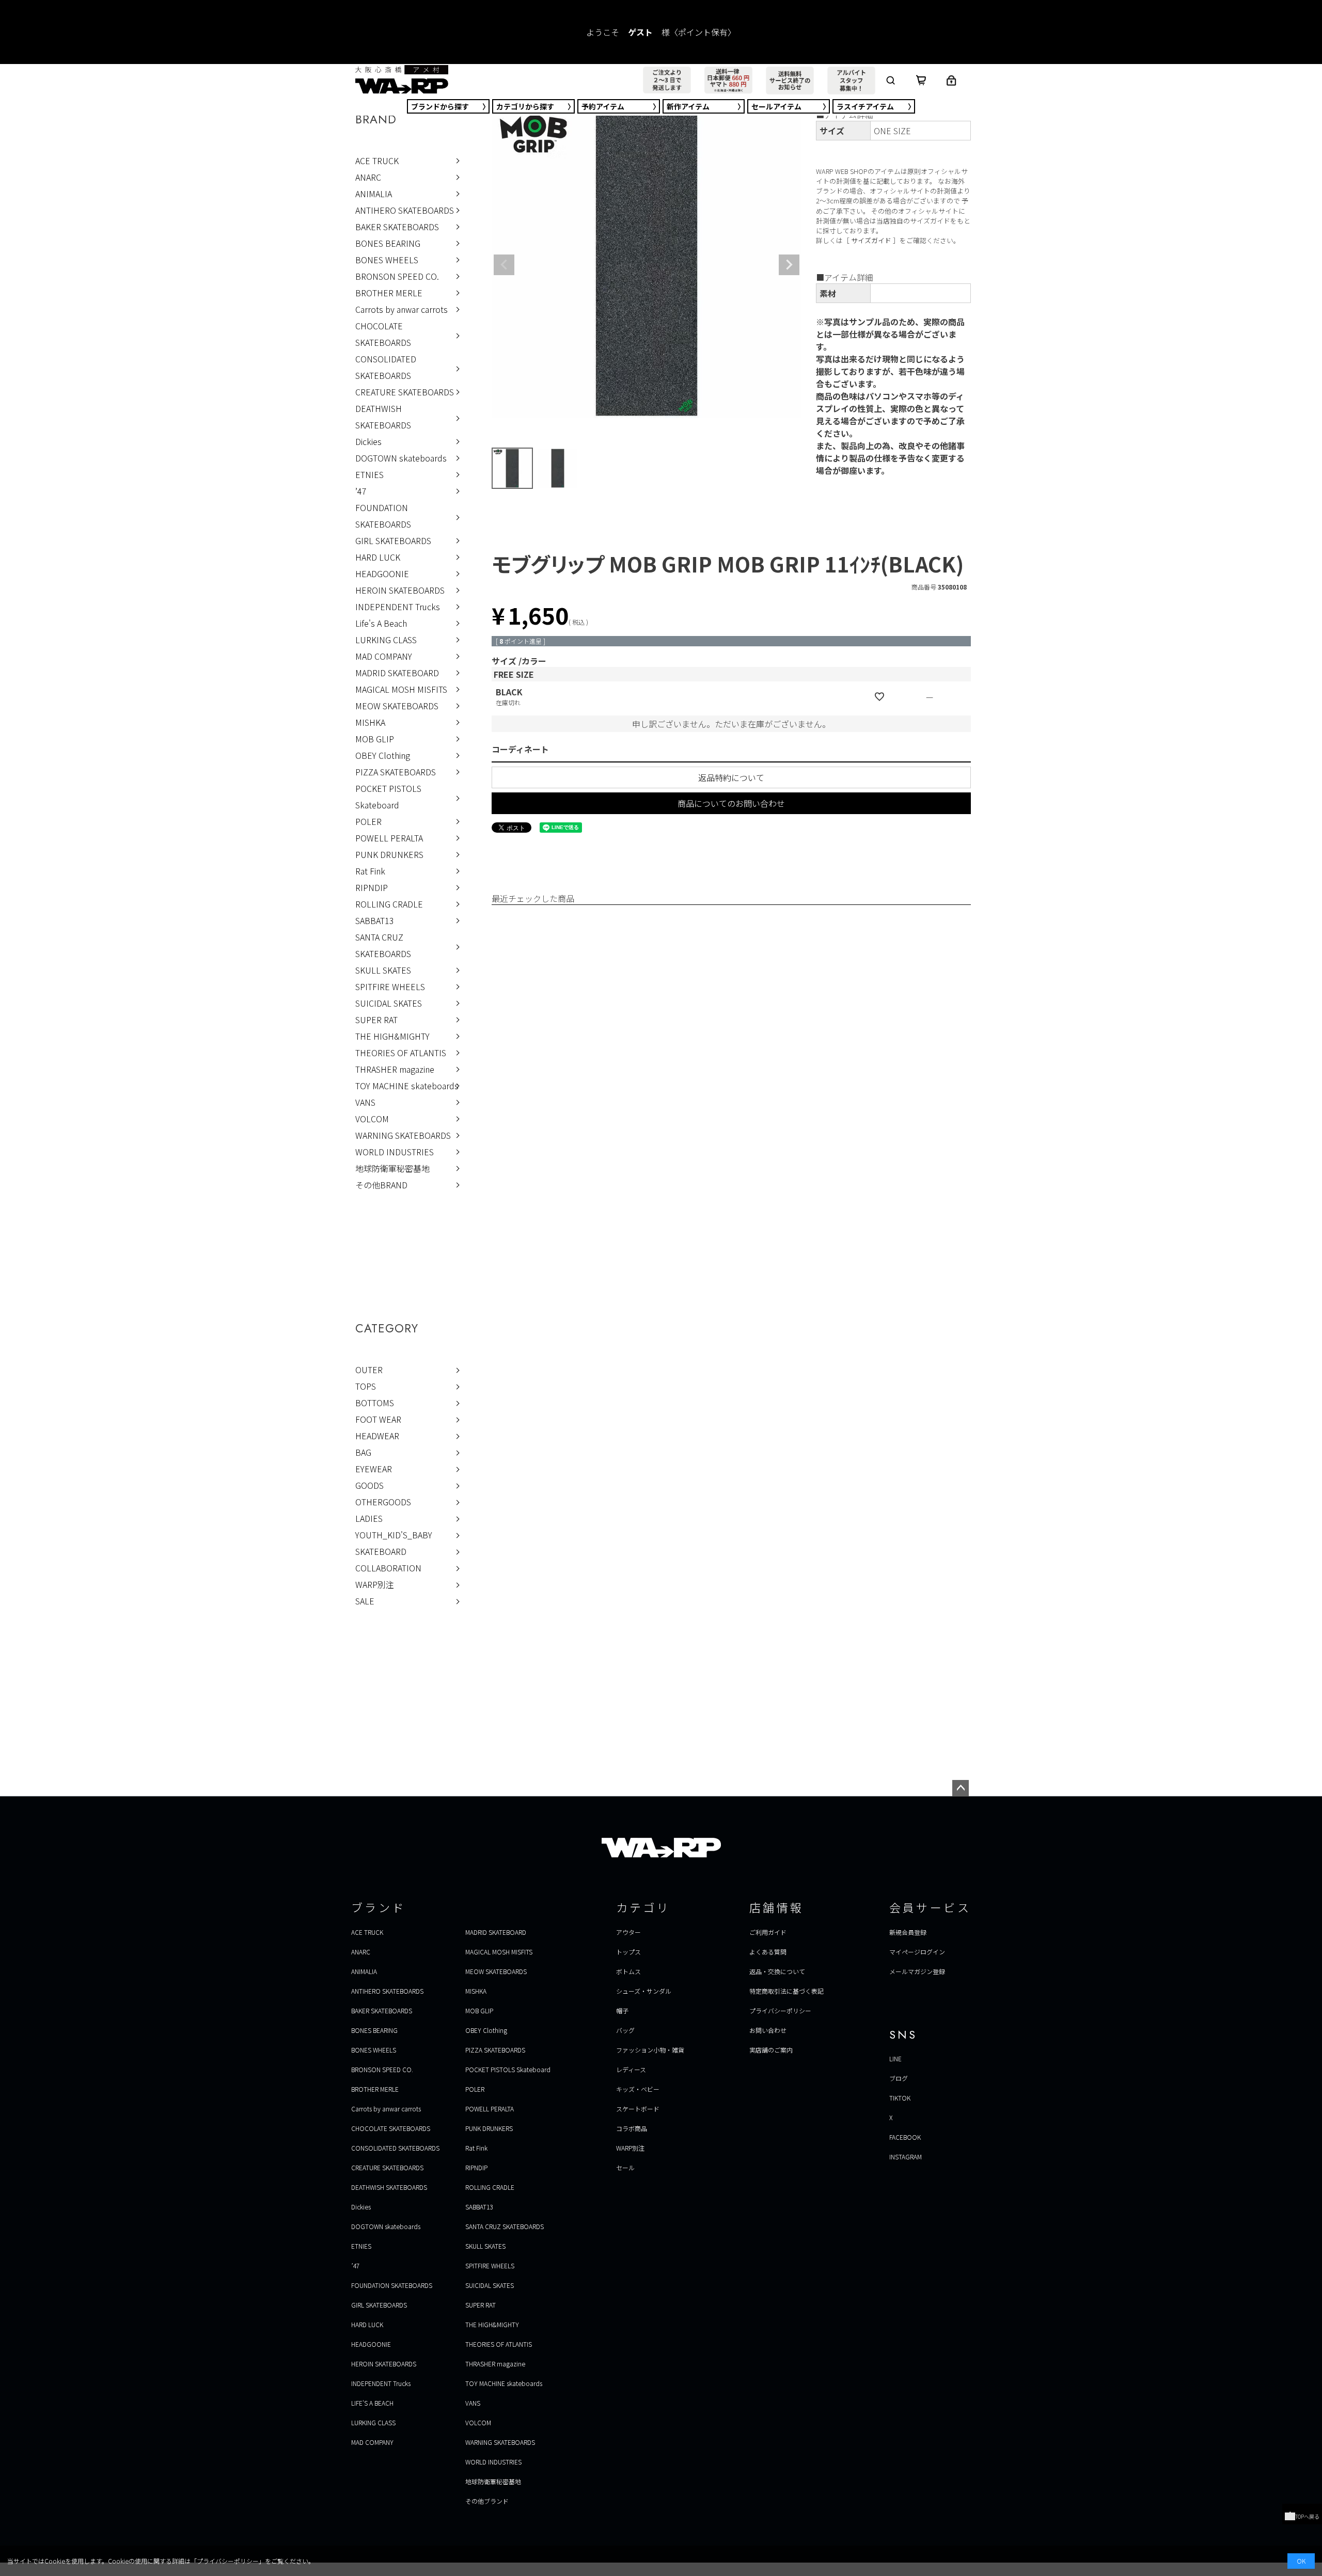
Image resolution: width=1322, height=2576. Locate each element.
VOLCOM (372, 1119)
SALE (365, 1601)
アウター (628, 1932)
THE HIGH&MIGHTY (392, 1036)
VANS (365, 1102)
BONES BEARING (388, 243)
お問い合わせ (768, 2030)
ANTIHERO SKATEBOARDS (405, 210)
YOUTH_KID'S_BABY (394, 1535)
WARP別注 (375, 1584)
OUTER (369, 1370)
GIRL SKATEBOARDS (393, 540)
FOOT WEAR (378, 1419)
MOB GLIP (375, 739)
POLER (368, 821)
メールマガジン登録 (917, 1971)
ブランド (440, 106)
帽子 (622, 2010)
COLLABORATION (388, 1568)
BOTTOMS (375, 1403)
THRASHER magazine (395, 1069)
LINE (895, 2058)
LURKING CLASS (386, 640)
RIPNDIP (372, 887)
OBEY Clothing (383, 755)
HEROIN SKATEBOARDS (400, 590)
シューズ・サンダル (644, 1991)
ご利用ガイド (768, 1932)
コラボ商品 (632, 2128)
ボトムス (628, 1971)
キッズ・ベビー (638, 2089)
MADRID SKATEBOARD (397, 673)
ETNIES (369, 474)
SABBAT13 (375, 920)
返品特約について (731, 777)
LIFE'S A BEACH (372, 2403)
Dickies (368, 441)
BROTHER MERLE (389, 293)
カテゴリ (525, 106)
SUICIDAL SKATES (389, 1003)
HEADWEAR (377, 1436)
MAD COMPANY (384, 656)
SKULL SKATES (383, 970)
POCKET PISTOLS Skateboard (388, 797)
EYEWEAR (374, 1469)
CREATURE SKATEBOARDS (405, 392)
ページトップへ (961, 1788)
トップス (628, 1952)
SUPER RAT (376, 1020)
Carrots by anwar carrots (402, 309)
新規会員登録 (908, 1932)
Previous (504, 265)
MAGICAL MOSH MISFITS (401, 689)
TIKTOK (900, 2098)
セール (776, 106)
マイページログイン (917, 1952)
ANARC (368, 177)
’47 (361, 491)
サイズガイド (871, 240)
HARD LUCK (378, 557)
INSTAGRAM (906, 2157)
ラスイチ (865, 106)
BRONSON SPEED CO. (397, 276)
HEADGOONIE (382, 574)
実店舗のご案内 (771, 2050)
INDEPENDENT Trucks (398, 607)
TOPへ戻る (1307, 2516)
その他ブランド (487, 2501)
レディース (631, 2069)
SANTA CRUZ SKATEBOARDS (383, 945)
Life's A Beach (381, 623)
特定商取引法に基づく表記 (786, 1991)
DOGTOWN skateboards (401, 458)
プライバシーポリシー (780, 2010)
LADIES (369, 1518)
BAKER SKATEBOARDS (397, 227)
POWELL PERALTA (389, 838)
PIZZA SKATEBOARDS (396, 772)
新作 (688, 106)
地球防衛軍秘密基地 (392, 1168)
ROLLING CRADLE (389, 904)
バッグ (625, 2030)
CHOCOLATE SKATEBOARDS (383, 334)
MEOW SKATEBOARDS (397, 706)
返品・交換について (777, 1971)
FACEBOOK (905, 2137)
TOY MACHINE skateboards (407, 1086)
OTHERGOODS (383, 1502)
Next (789, 265)
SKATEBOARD (381, 1551)
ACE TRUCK (377, 161)
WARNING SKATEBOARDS (403, 1135)
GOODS (369, 1485)
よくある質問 (768, 1952)
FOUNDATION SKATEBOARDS (383, 516)
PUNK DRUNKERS (389, 854)
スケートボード (638, 2109)
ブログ (899, 2078)
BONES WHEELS (387, 260)
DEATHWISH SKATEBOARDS (383, 417)
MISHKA (370, 722)
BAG (363, 1452)
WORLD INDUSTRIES (395, 1152)
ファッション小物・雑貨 (650, 2050)
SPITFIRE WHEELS (390, 987)
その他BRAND (381, 1185)
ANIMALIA (374, 194)
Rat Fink (370, 871)
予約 (603, 106)
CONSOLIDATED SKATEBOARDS (386, 367)
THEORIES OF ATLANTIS (401, 1053)
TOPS (366, 1386)
